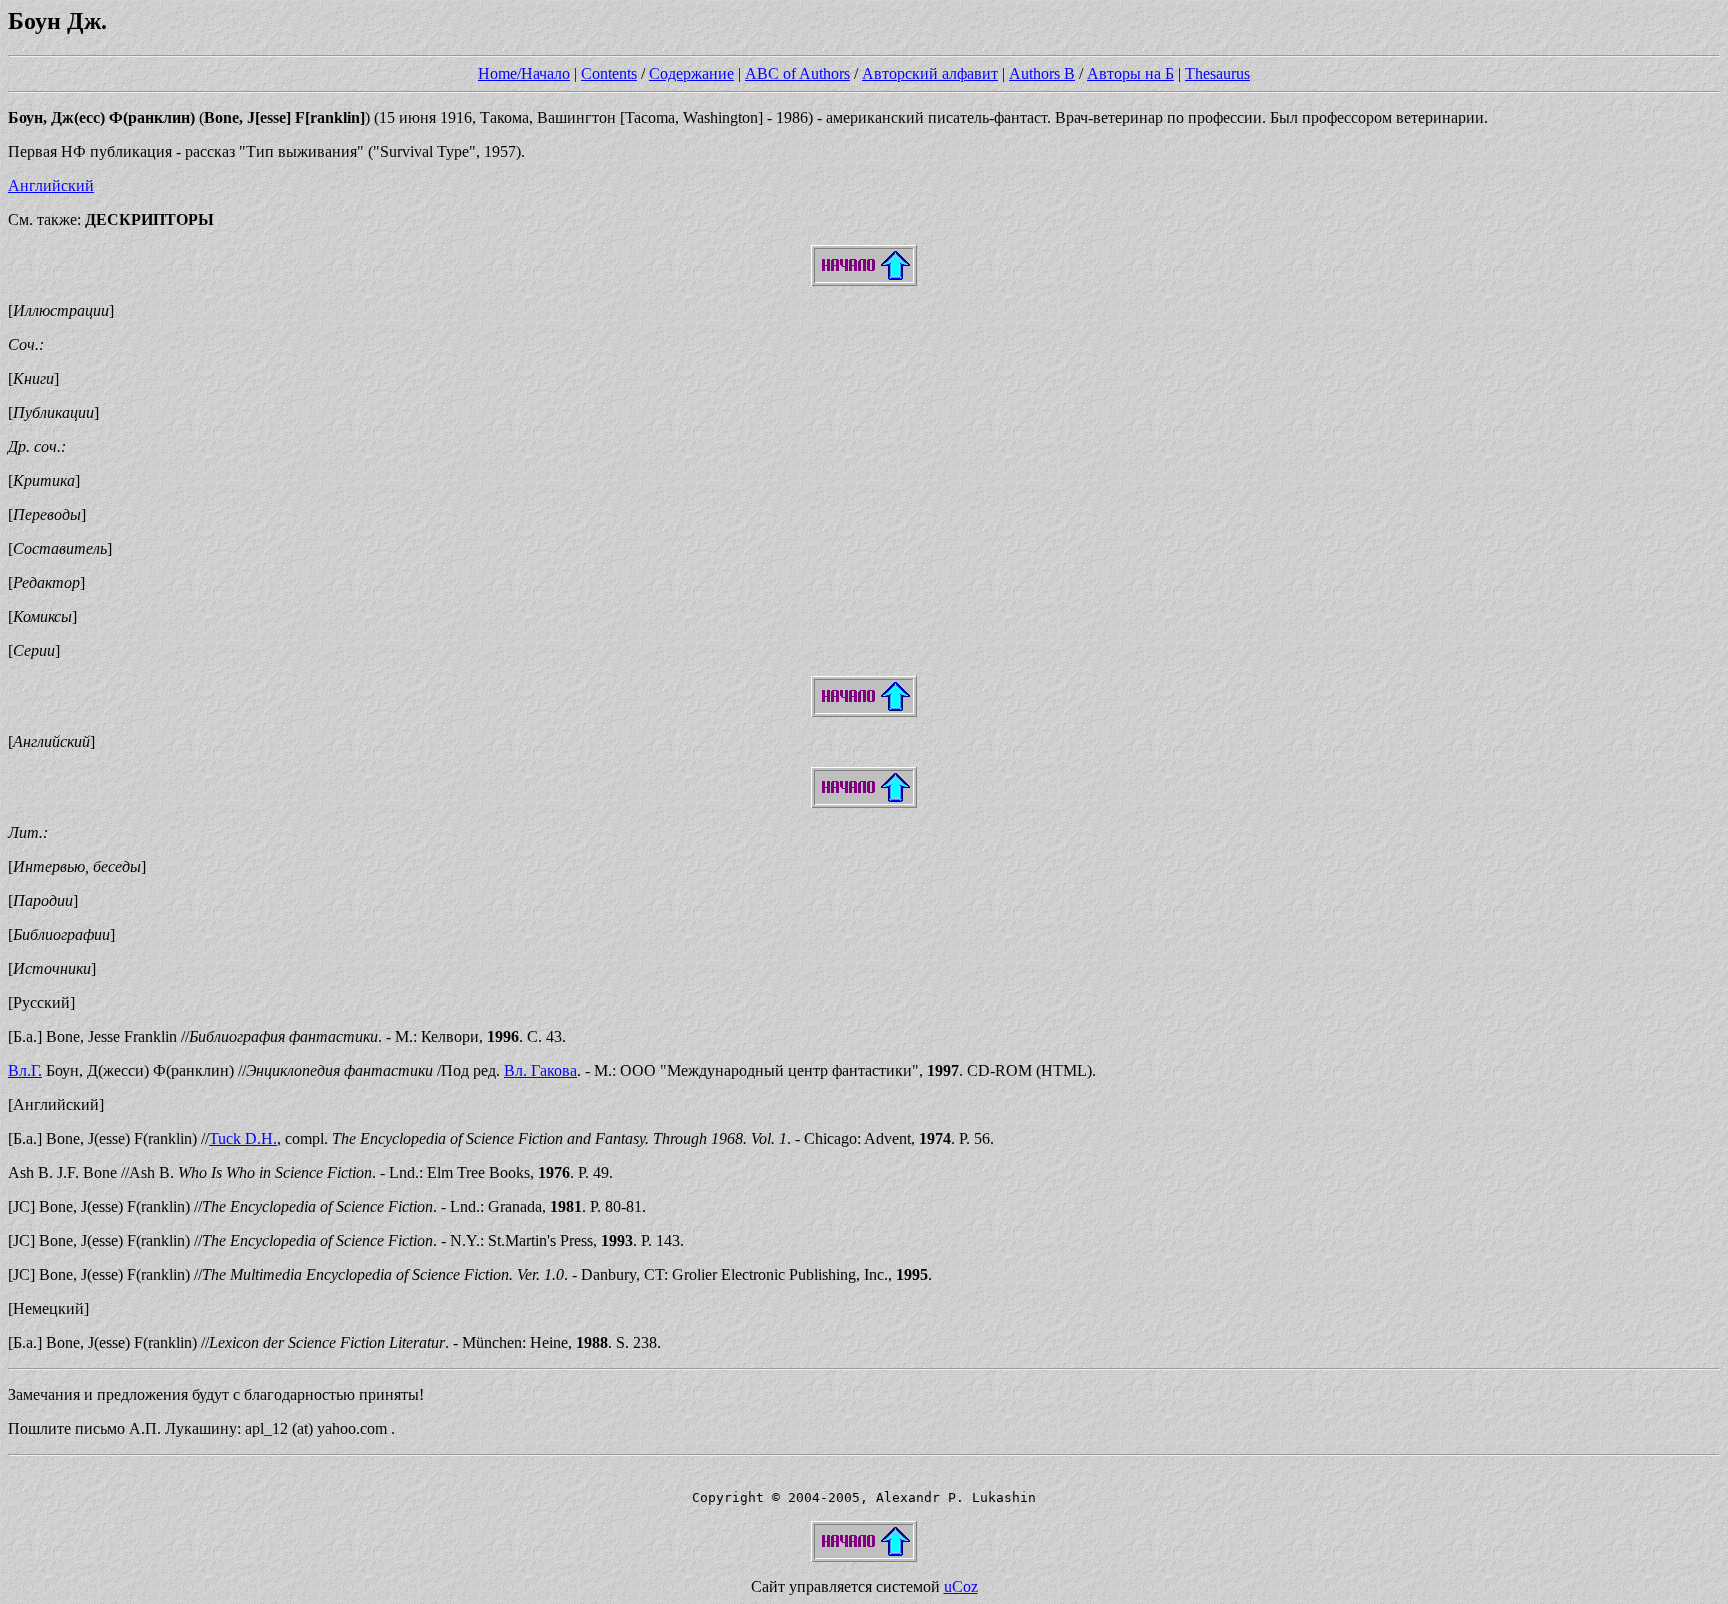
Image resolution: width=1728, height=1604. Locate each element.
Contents (609, 73)
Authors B (1042, 73)
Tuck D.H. (243, 1138)
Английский (51, 185)
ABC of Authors (797, 73)
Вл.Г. (25, 1070)
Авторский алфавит (930, 73)
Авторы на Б (1130, 73)
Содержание (691, 73)
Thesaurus (1217, 73)
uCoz (961, 1586)
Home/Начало (524, 73)
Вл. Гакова (540, 1070)
